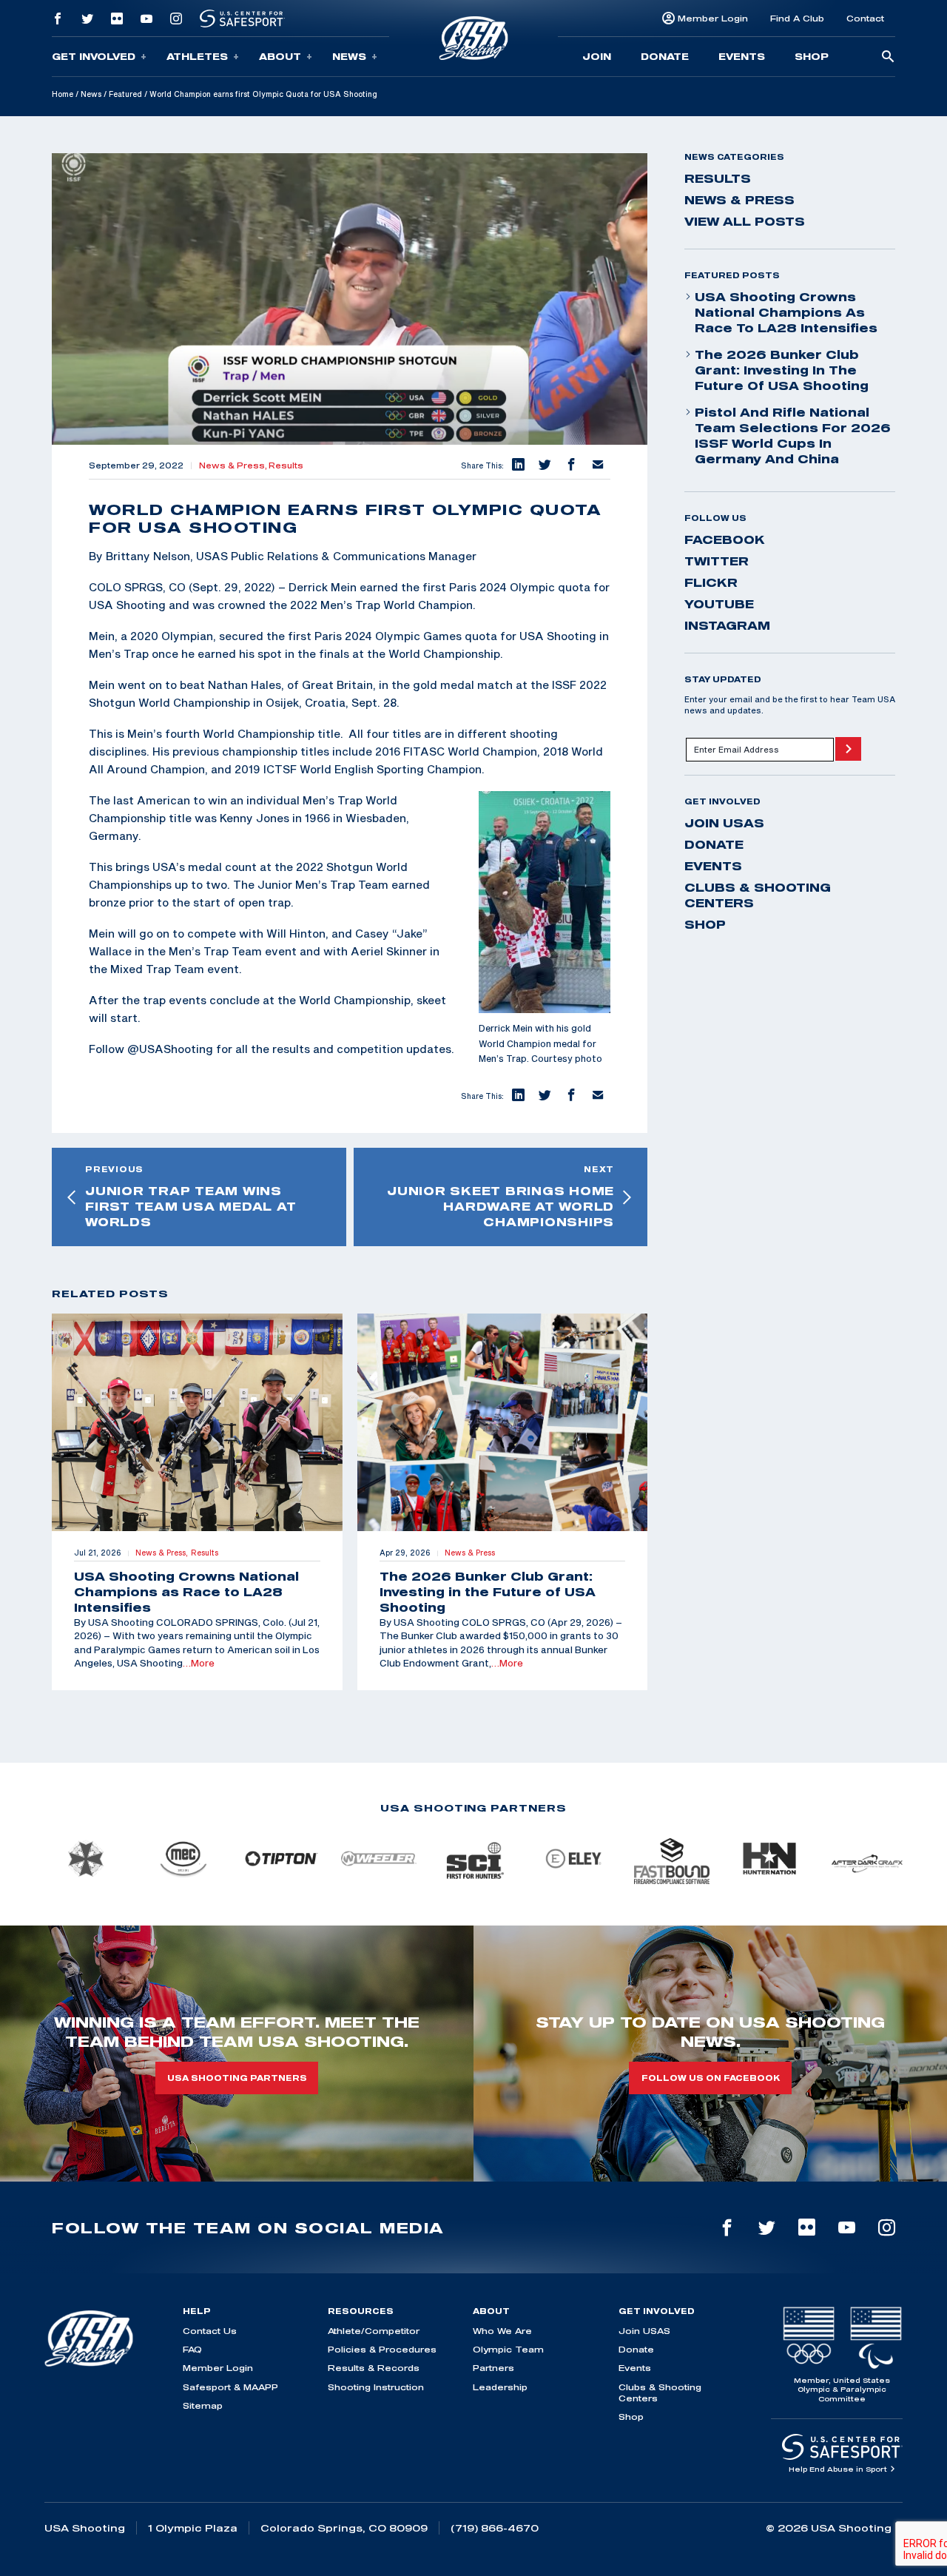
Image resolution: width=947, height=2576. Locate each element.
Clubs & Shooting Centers (758, 895)
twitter (717, 561)
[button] (517, 465)
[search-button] (888, 57)
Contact (865, 18)
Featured (125, 94)
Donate (665, 56)
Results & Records (374, 2368)
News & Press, (234, 465)
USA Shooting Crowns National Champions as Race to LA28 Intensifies (786, 312)
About (280, 56)
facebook (725, 539)
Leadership (500, 2387)
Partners (493, 2368)
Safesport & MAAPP (230, 2387)
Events (742, 56)
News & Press (739, 200)
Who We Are (502, 2331)
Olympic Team (508, 2349)
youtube (719, 604)
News (349, 56)
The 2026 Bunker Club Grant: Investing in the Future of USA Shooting (782, 370)
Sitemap (203, 2405)
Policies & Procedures (382, 2349)
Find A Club (797, 18)
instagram (727, 625)
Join (597, 56)
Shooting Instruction (376, 2387)
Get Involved (94, 56)
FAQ (192, 2349)
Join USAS (724, 823)
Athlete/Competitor (374, 2331)
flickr (711, 582)
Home (63, 94)
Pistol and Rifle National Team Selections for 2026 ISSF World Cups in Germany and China (793, 436)
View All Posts (745, 221)
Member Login (713, 18)
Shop (812, 56)
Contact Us (210, 2331)
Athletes (197, 56)
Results (286, 465)
